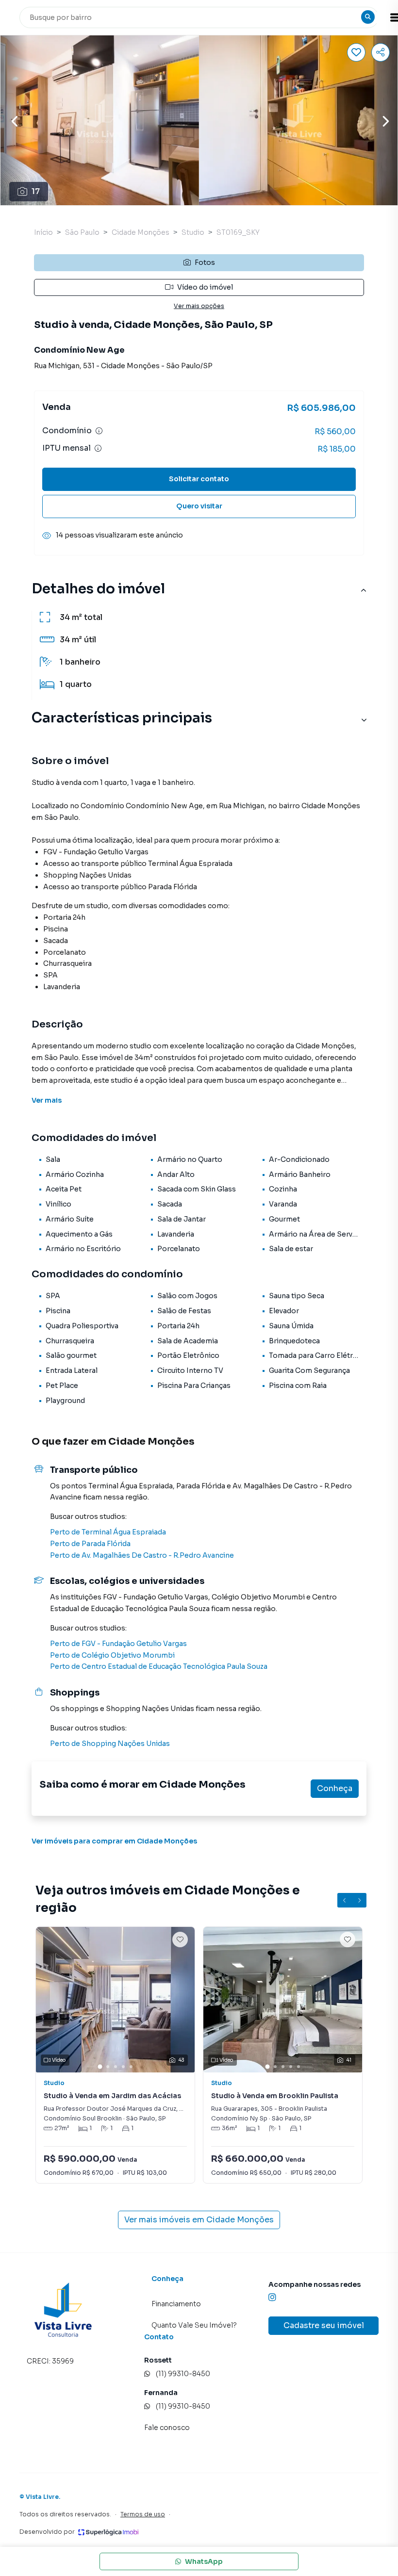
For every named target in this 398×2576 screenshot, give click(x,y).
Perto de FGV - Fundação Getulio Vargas (118, 1644)
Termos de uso (143, 2514)
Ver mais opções (199, 306)
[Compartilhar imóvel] (381, 52)
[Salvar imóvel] (356, 52)
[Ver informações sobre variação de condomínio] (99, 431)
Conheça (335, 1788)
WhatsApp (204, 2561)
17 (36, 191)
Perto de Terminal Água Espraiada (108, 1532)
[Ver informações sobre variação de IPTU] (98, 448)
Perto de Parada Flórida (90, 1544)
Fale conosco (167, 2428)
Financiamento (176, 2304)
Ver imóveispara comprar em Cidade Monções (114, 1841)
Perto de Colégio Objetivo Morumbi (112, 1655)
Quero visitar (199, 506)
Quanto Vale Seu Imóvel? (194, 2325)
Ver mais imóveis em (199, 2220)
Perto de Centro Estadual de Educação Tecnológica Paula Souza (159, 1666)
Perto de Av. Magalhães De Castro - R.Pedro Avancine (142, 1555)
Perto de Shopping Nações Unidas (110, 1744)
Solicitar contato (199, 479)
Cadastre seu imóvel (324, 2325)
